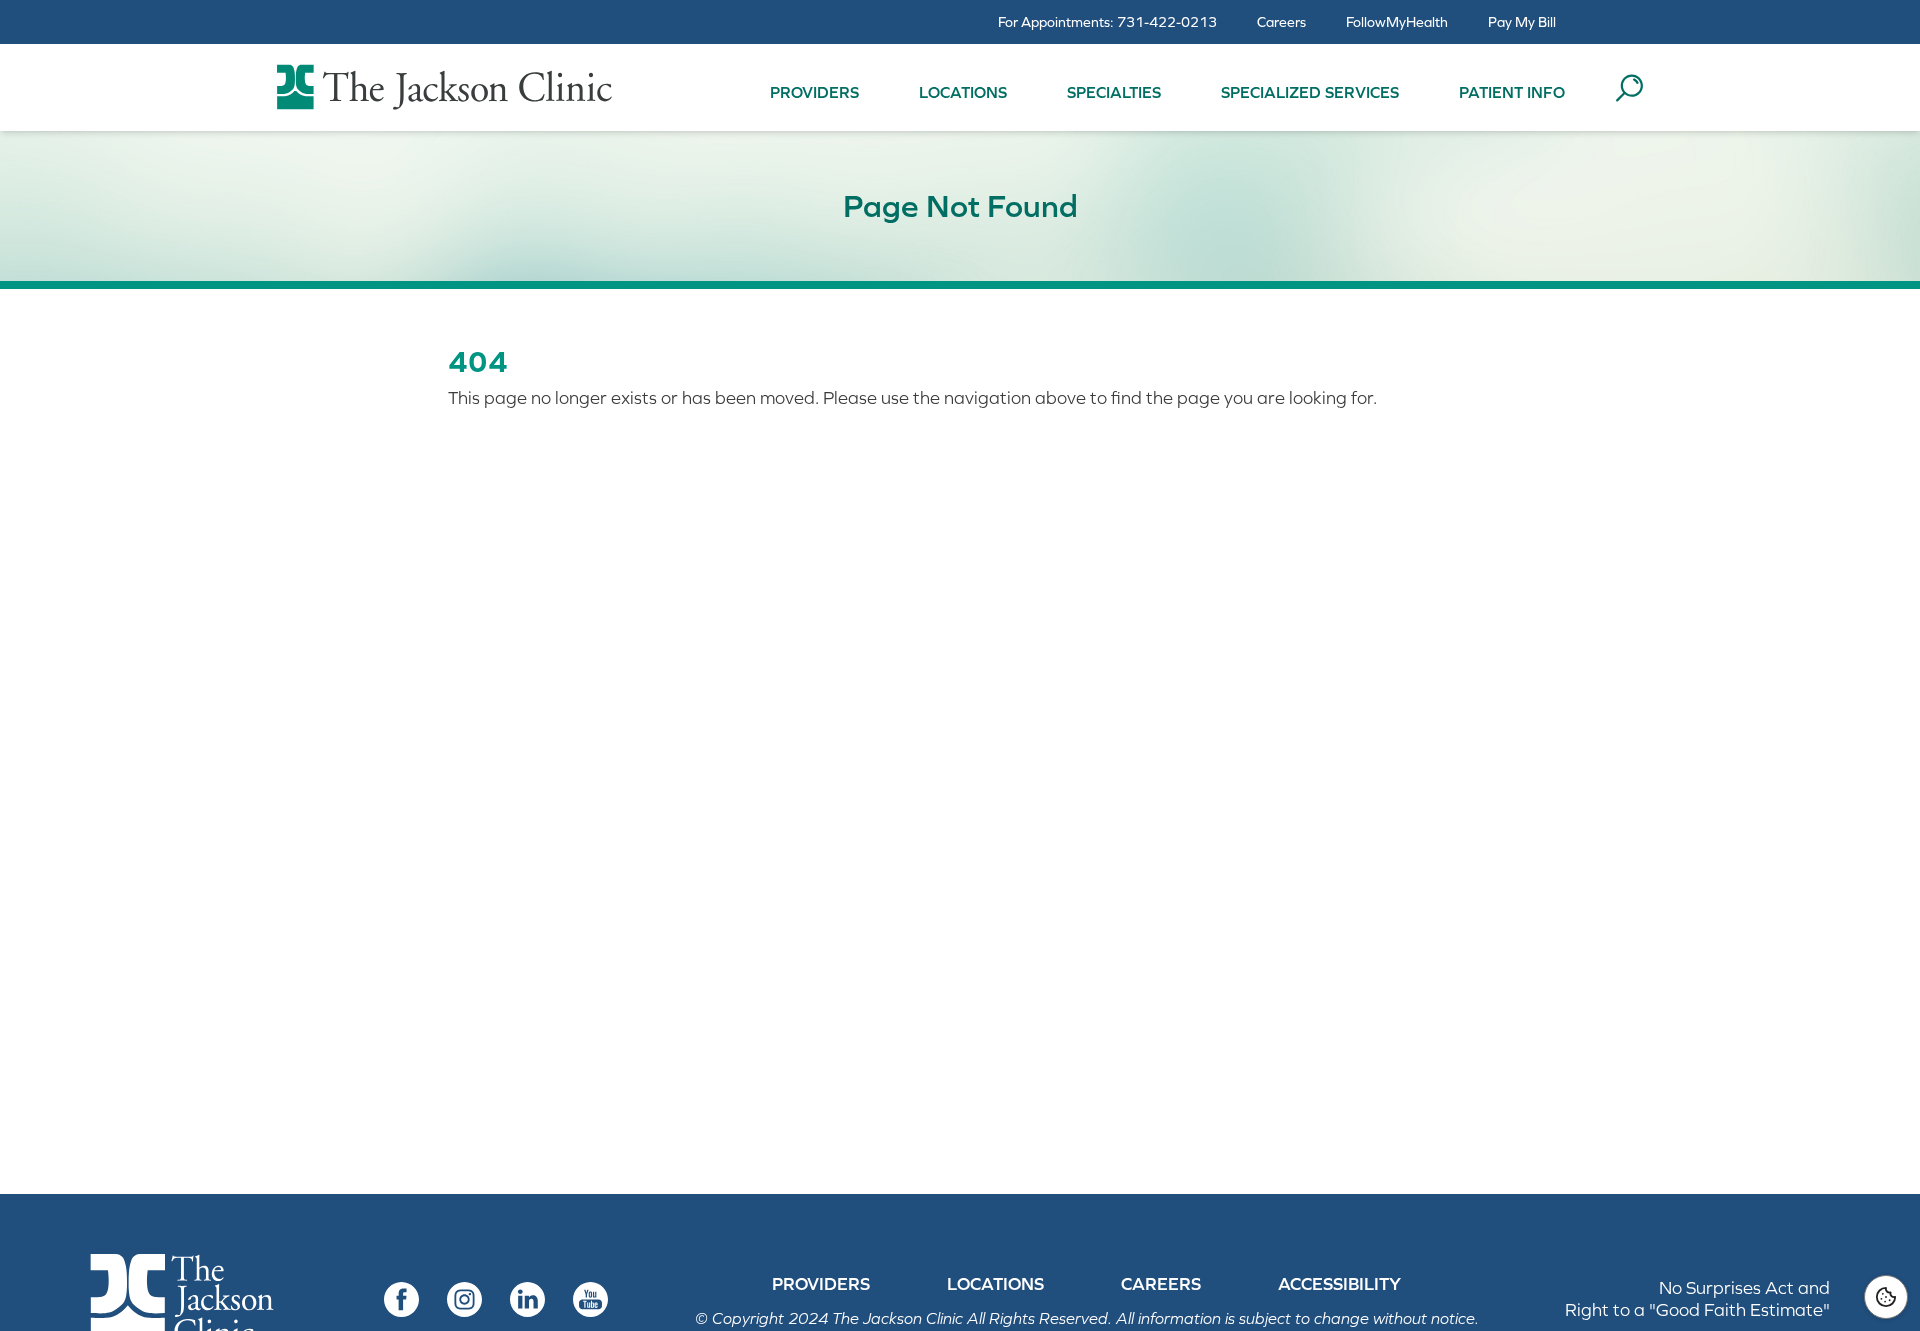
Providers (814, 92)
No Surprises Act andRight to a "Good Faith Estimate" (1697, 1298)
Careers (1281, 22)
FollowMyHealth (1397, 22)
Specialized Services (1310, 92)
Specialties (1114, 92)
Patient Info (1512, 92)
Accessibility (1339, 1284)
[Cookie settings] (1886, 1297)
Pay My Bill (1522, 22)
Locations (963, 92)
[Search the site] (1629, 88)
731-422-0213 (1167, 22)
